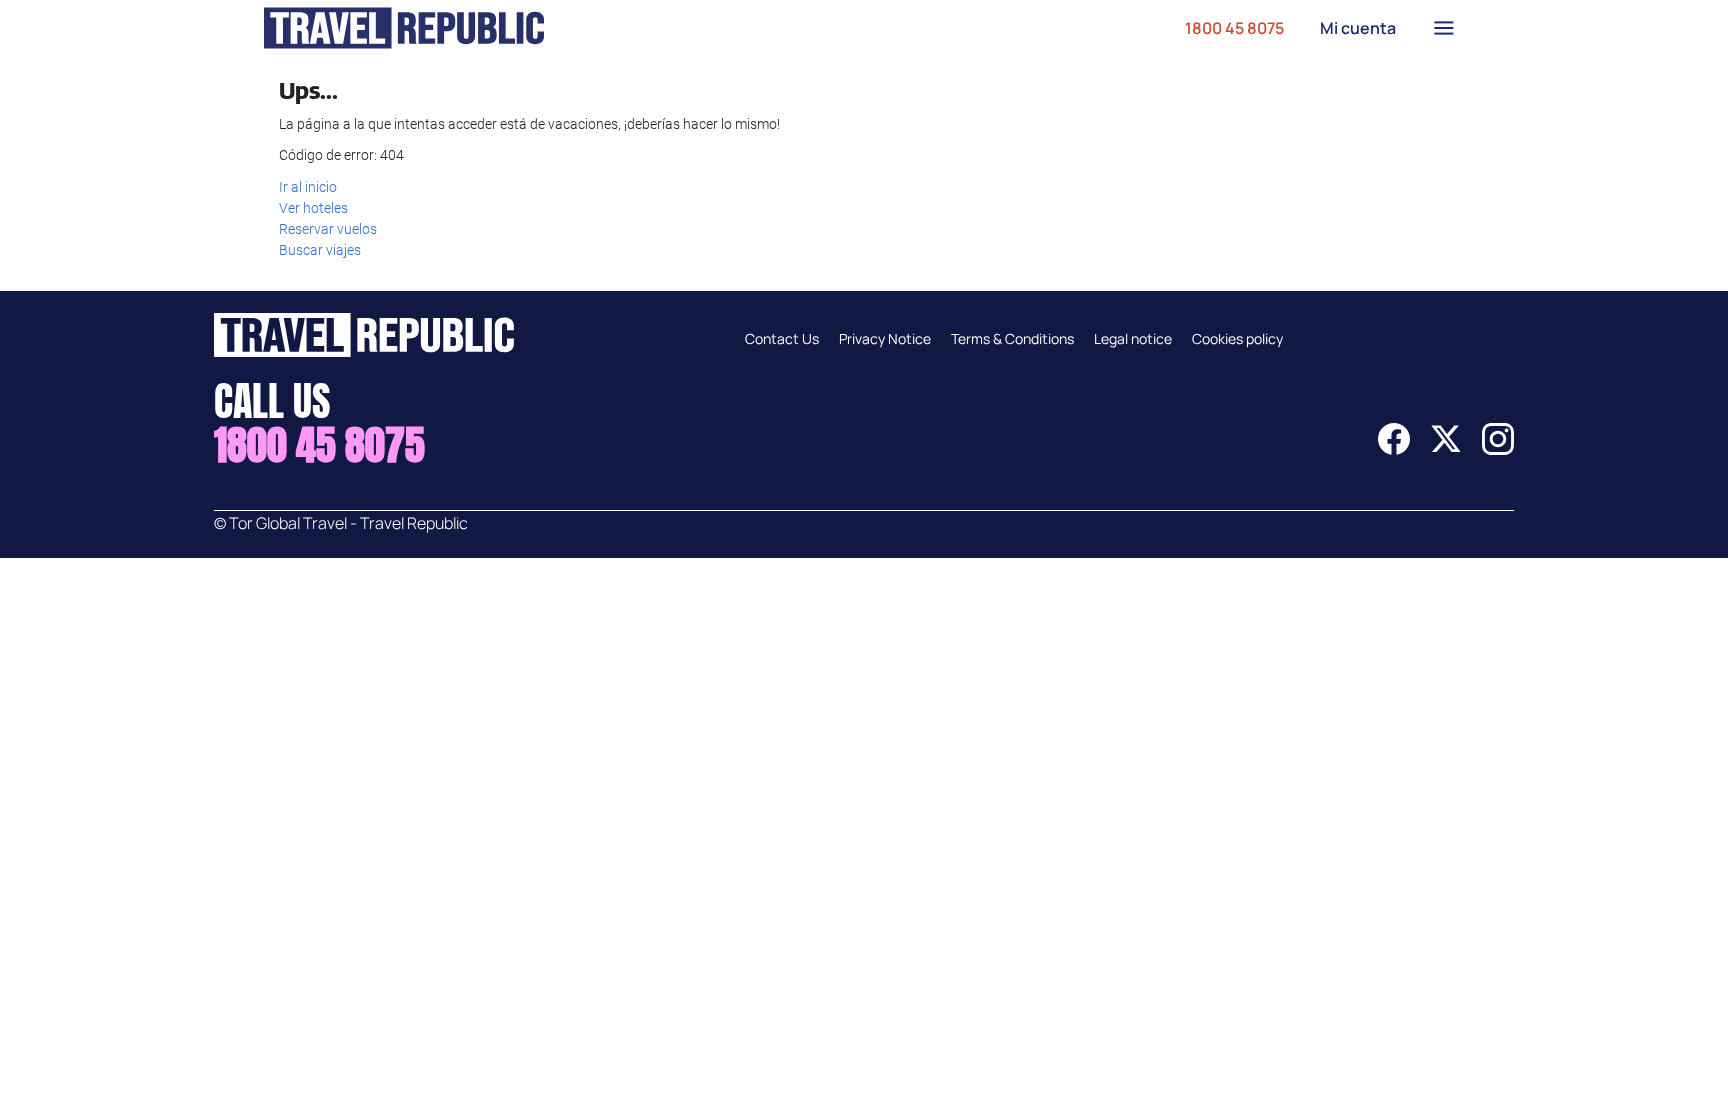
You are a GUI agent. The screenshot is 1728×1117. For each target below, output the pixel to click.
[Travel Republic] (404, 28)
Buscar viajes (320, 250)
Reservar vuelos (328, 229)
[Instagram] (1498, 449)
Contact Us (782, 338)
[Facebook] (1394, 449)
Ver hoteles (313, 208)
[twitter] (1446, 449)
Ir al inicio (308, 187)
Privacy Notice (885, 338)
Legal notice (1133, 338)
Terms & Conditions (1012, 338)
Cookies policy (1237, 338)
